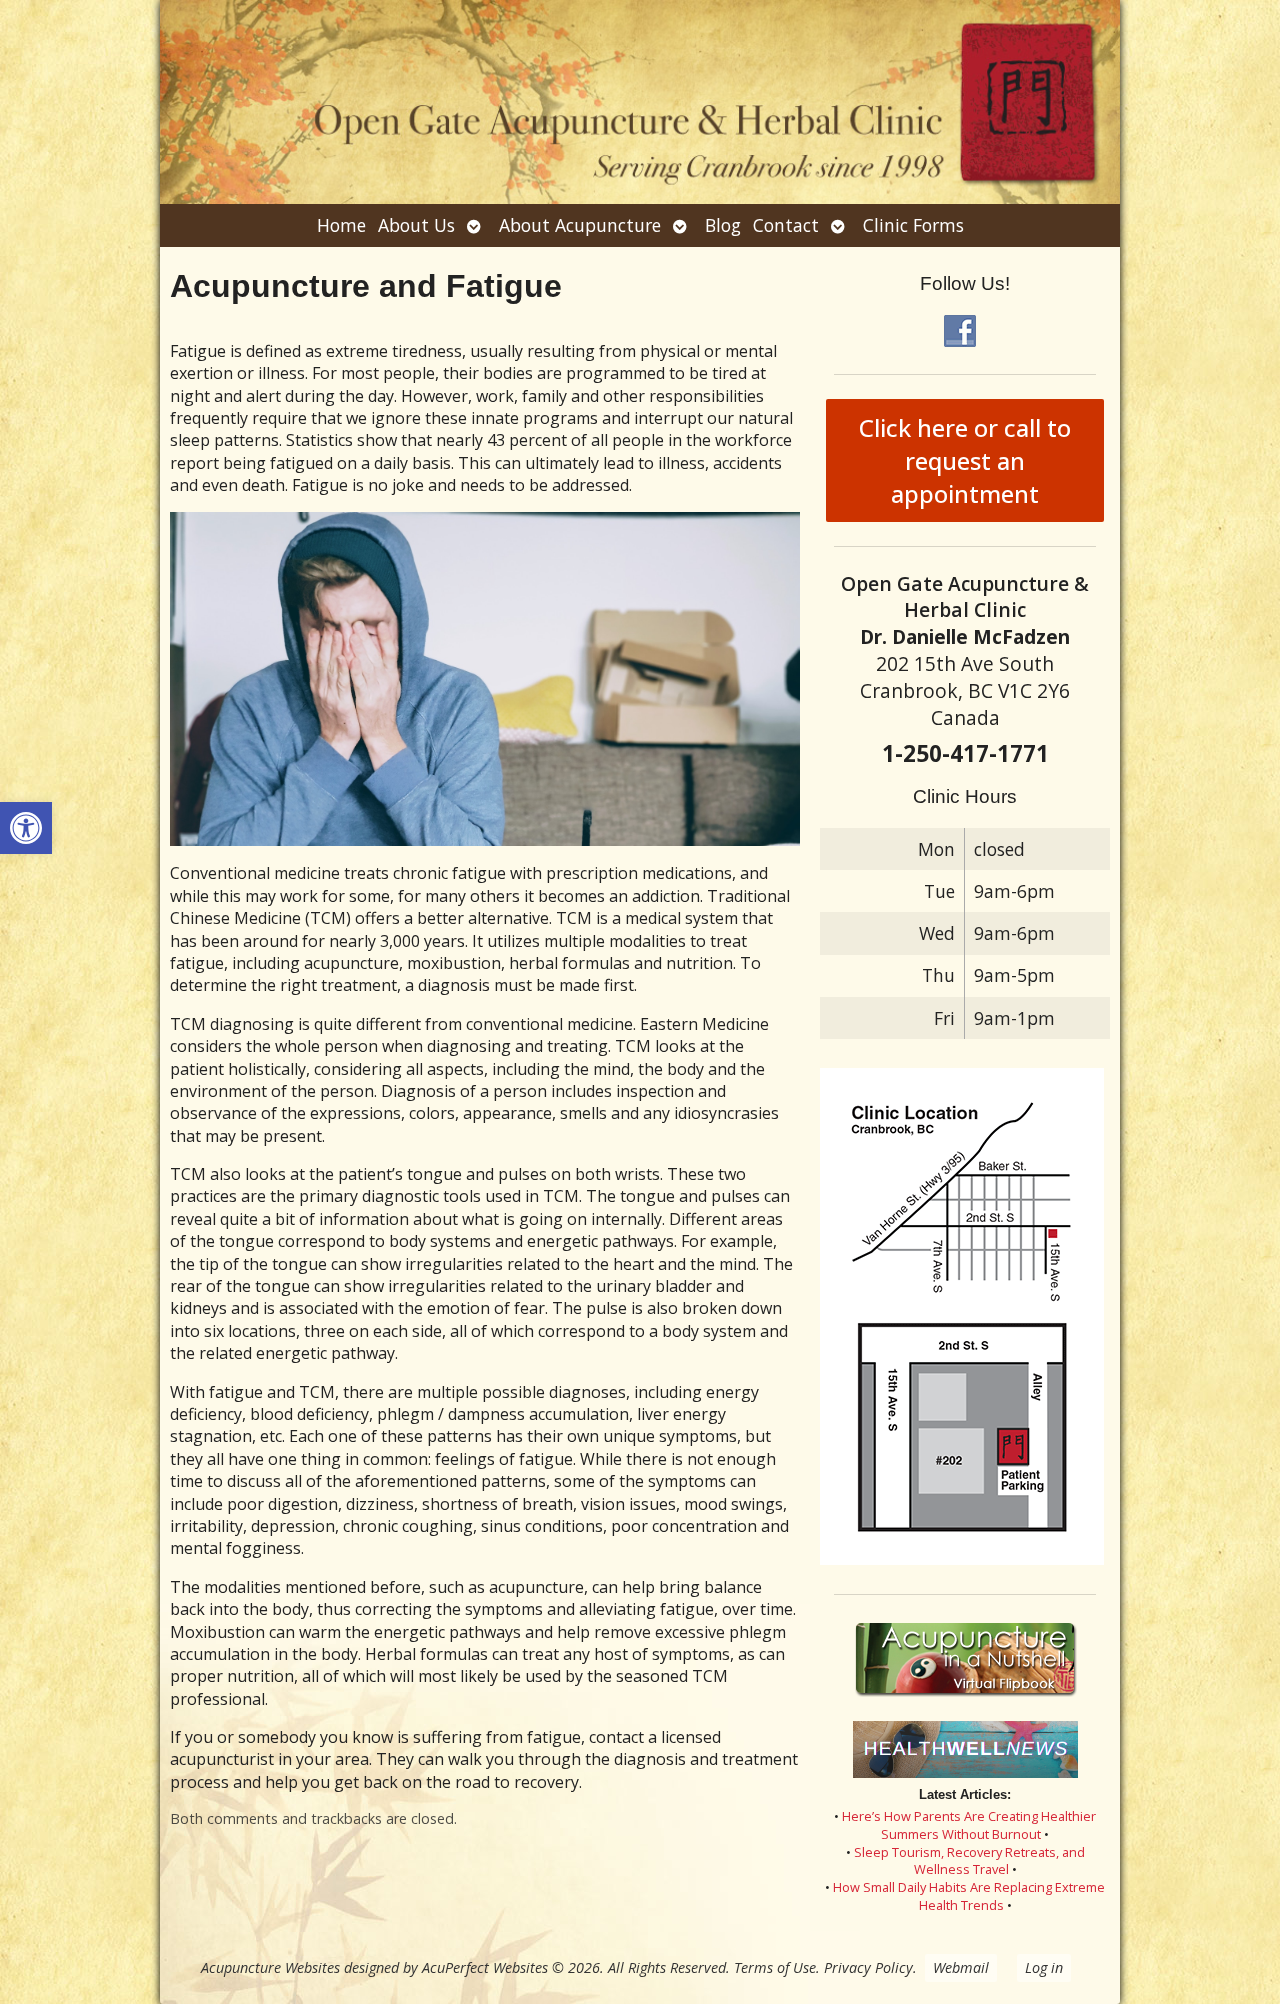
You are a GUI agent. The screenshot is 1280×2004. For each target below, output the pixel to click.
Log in (1044, 1967)
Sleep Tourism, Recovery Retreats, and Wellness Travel (969, 1861)
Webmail (961, 1967)
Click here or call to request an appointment (965, 460)
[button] (26, 828)
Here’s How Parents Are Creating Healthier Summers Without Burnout (969, 1825)
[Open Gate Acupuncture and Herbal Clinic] (640, 102)
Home (341, 225)
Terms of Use (775, 1967)
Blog (723, 225)
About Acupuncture (580, 225)
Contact (786, 225)
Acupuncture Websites (270, 1967)
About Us (416, 225)
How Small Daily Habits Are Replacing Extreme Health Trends (969, 1896)
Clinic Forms (913, 225)
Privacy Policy (868, 1967)
